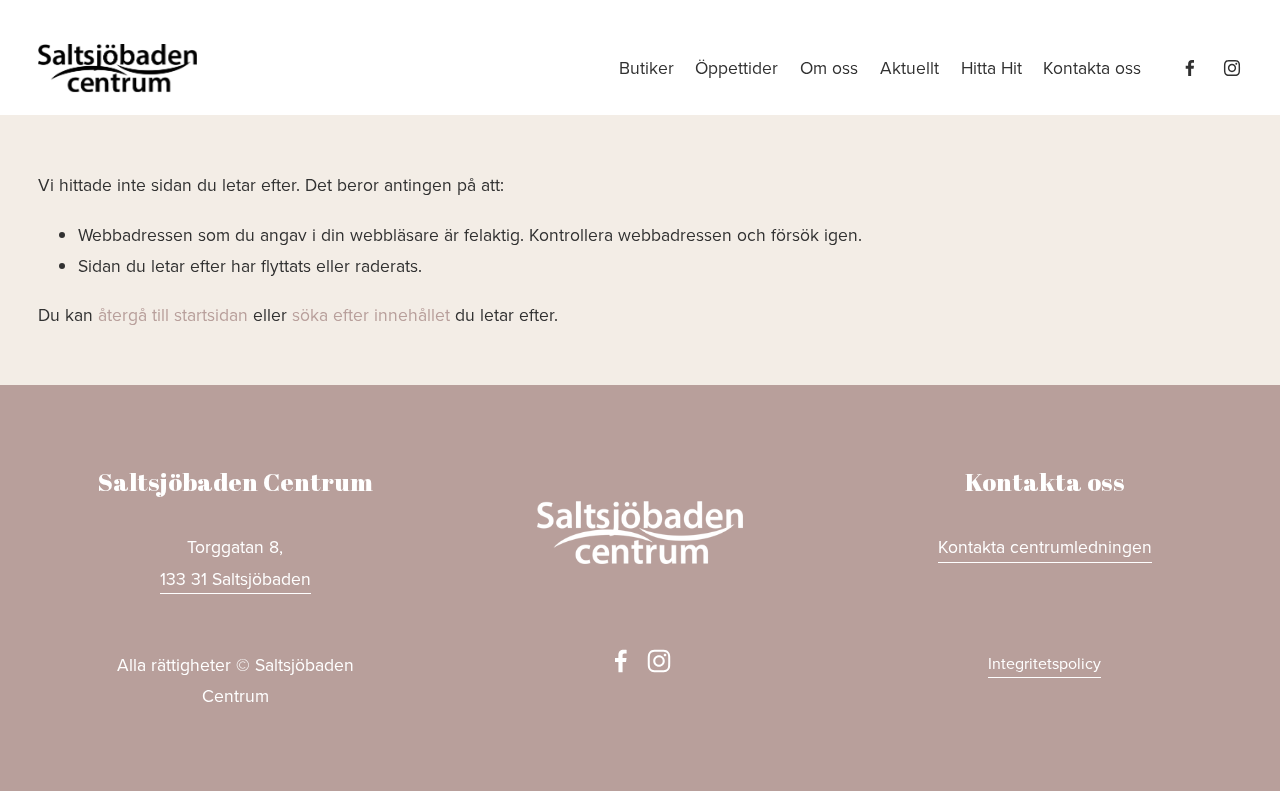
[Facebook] (1190, 68)
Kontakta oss (1092, 67)
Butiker (646, 67)
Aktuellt (909, 67)
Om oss (829, 67)
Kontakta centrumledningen (1045, 546)
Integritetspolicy (1044, 663)
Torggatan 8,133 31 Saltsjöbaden (235, 562)
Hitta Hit (991, 67)
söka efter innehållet (371, 314)
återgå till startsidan (173, 314)
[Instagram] (1232, 68)
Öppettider (736, 67)
